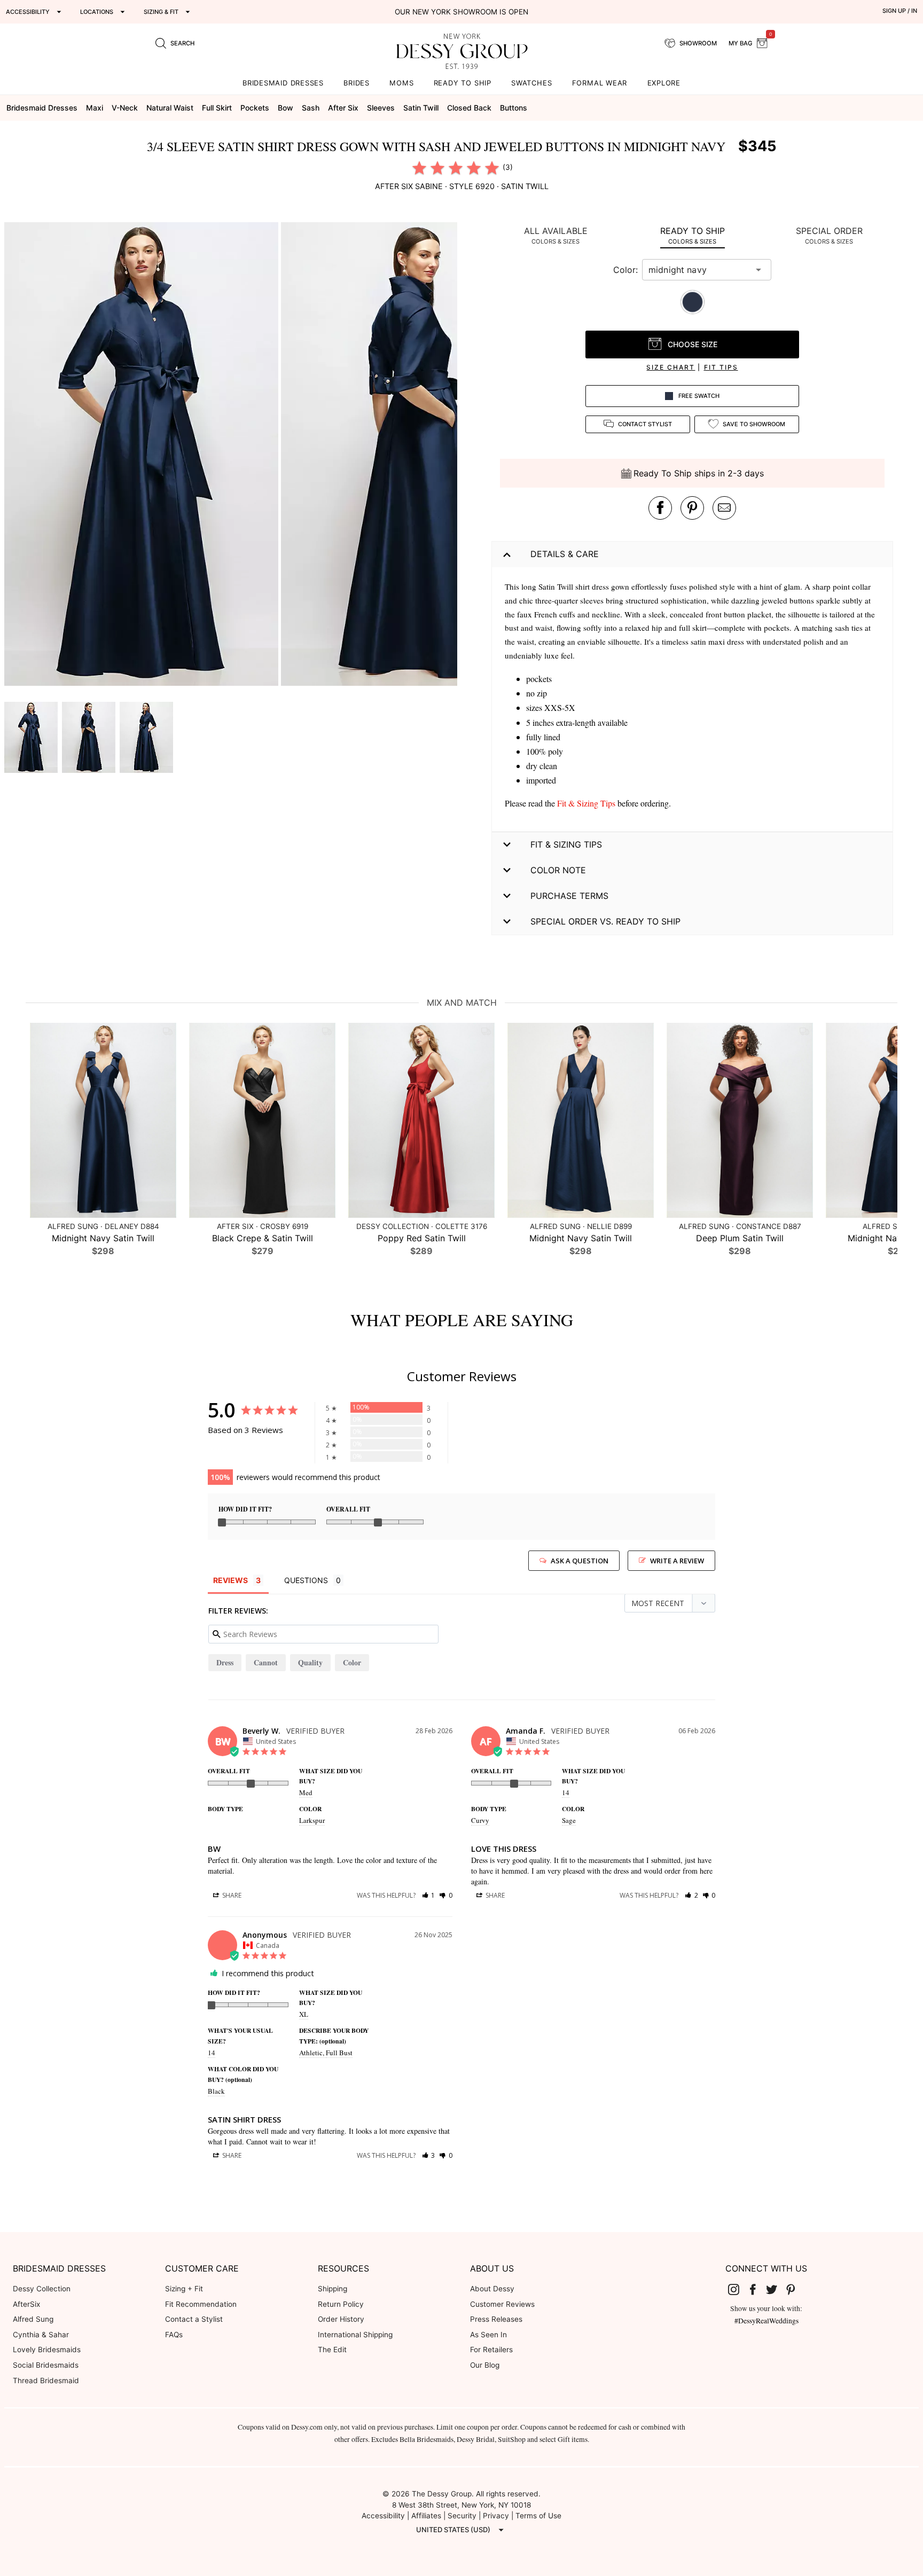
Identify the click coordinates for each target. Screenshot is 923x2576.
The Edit (332, 2350)
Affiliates (426, 2516)
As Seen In (488, 2335)
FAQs (174, 2335)
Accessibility (383, 2516)
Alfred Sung (33, 2319)
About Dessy (492, 2289)
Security (462, 2516)
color (352, 1662)
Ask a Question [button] (580, 1561)
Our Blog (485, 2365)
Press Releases (496, 2319)
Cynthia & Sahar (41, 2335)
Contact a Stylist (194, 2319)
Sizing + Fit (184, 2289)
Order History (341, 2319)
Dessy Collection (42, 2289)
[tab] (556, 235)
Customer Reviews (502, 2304)
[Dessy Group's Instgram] (738, 2289)
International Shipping (355, 2335)
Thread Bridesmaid (46, 2381)
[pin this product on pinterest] (692, 508)
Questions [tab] (306, 1580)
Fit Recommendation (201, 2304)
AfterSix (26, 2304)
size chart (671, 367)
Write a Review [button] (677, 1561)
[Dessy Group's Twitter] (776, 2289)
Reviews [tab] (230, 1580)
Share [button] (231, 1895)
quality (310, 1662)
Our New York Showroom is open (461, 12)
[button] (143, 456)
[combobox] (699, 270)
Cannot (266, 1662)
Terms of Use (538, 2516)
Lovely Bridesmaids (47, 2350)
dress (225, 1662)
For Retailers (491, 2350)
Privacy (496, 2516)
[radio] (419, 168)
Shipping (333, 2289)
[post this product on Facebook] (660, 508)
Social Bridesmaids (46, 2365)
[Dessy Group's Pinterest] (795, 2289)
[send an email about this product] (724, 508)
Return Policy (341, 2304)
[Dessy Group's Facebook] (757, 2289)
